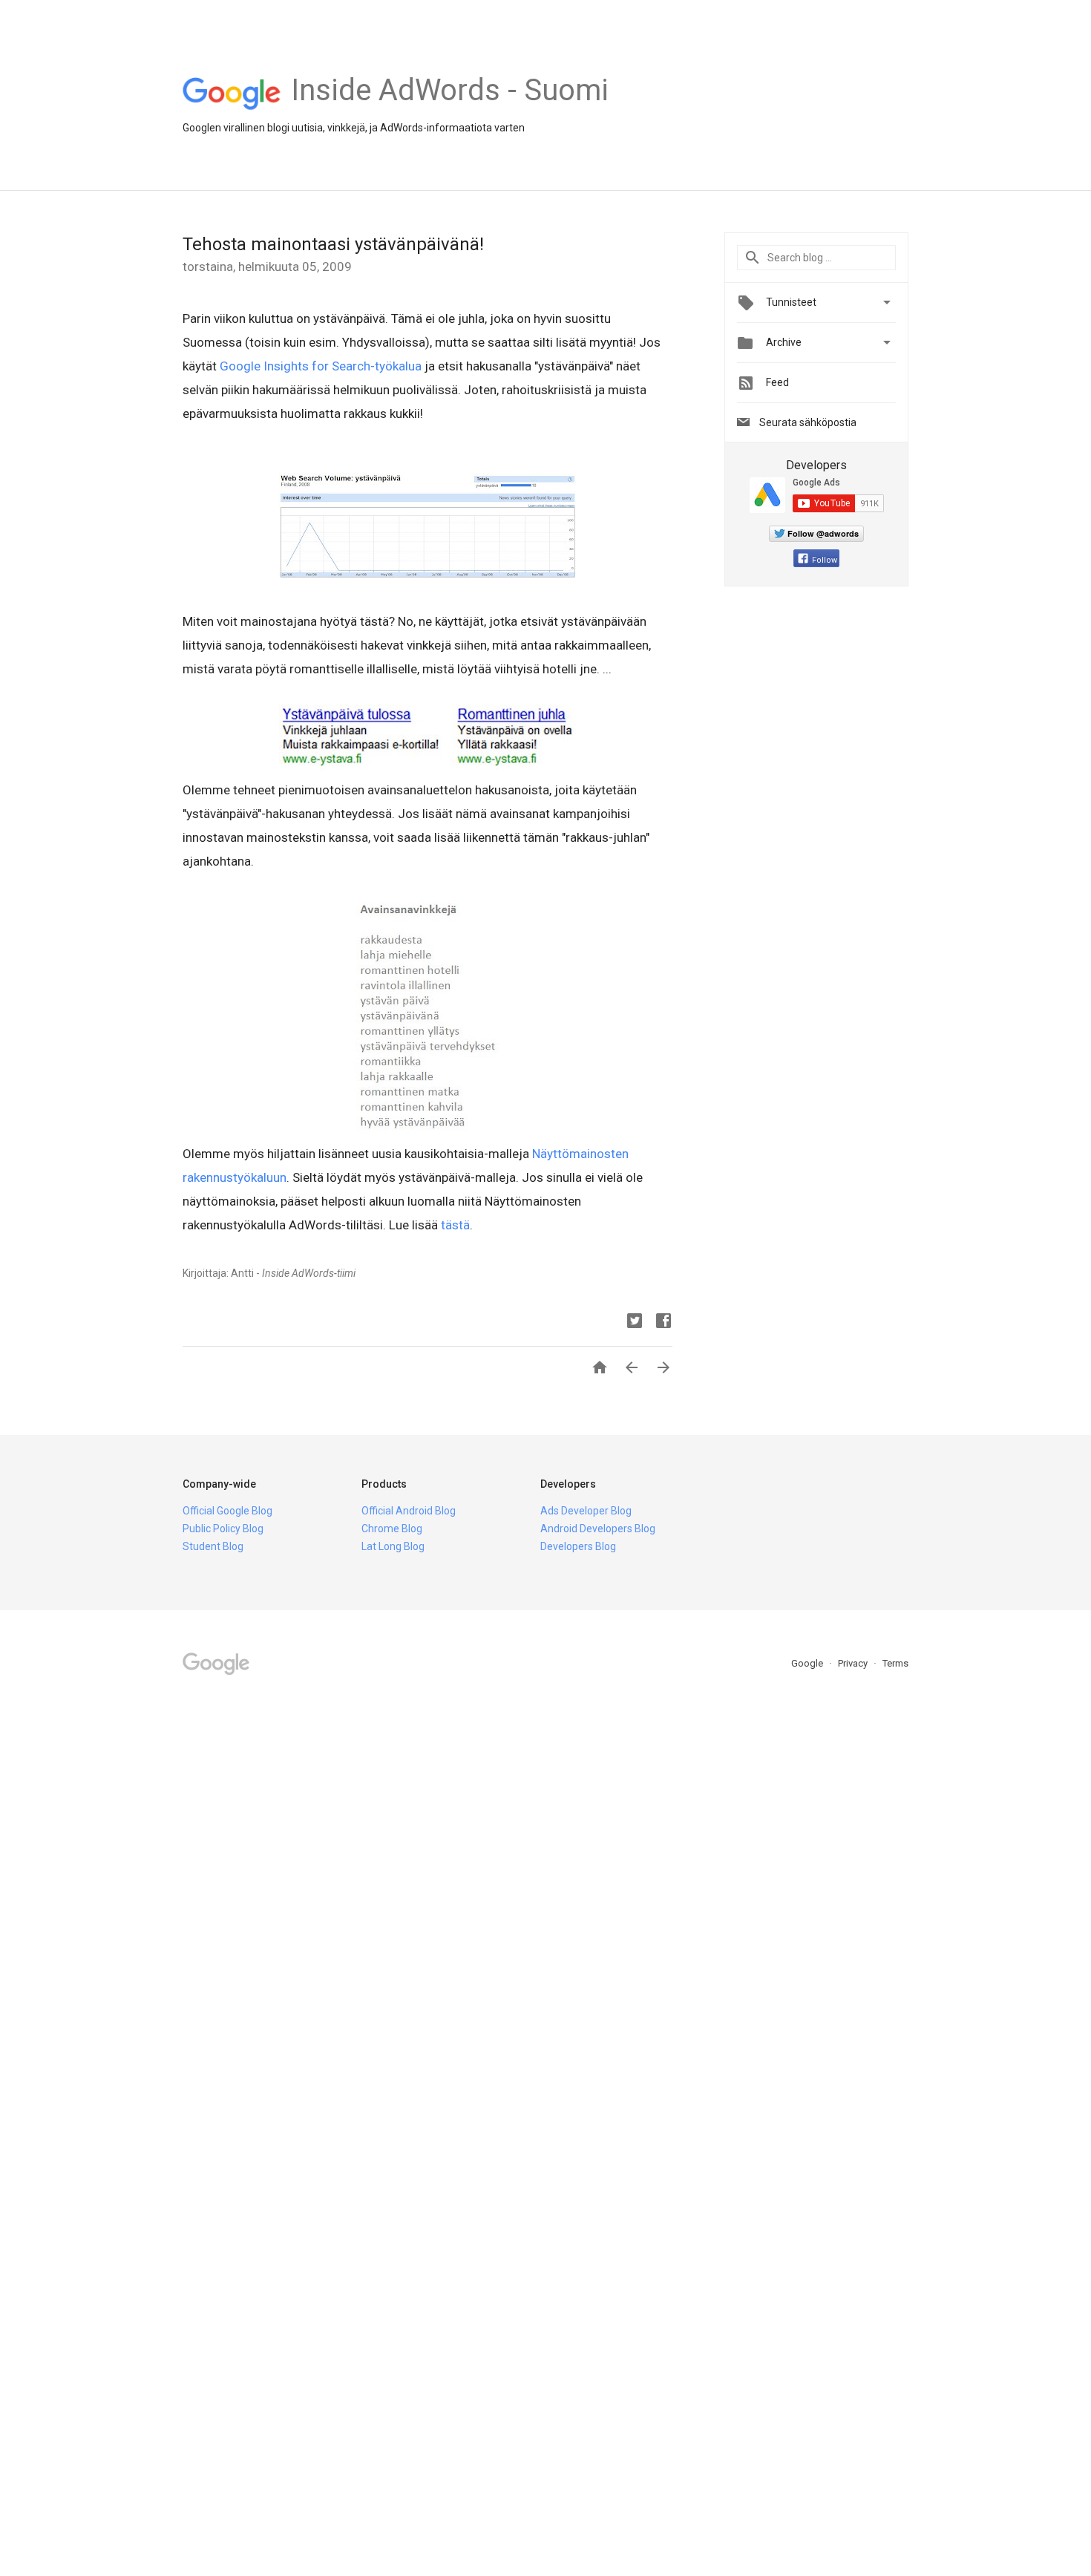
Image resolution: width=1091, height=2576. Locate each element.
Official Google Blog (227, 1511)
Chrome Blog (392, 1529)
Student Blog (213, 1546)
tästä (455, 1225)
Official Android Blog (409, 1511)
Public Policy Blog (223, 1529)
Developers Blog (578, 1546)
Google (808, 1663)
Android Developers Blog (598, 1529)
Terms (895, 1663)
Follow (825, 560)
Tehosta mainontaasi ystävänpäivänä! (333, 244)
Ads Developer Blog (586, 1511)
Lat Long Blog (393, 1546)
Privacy (854, 1663)
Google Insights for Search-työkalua (321, 366)
